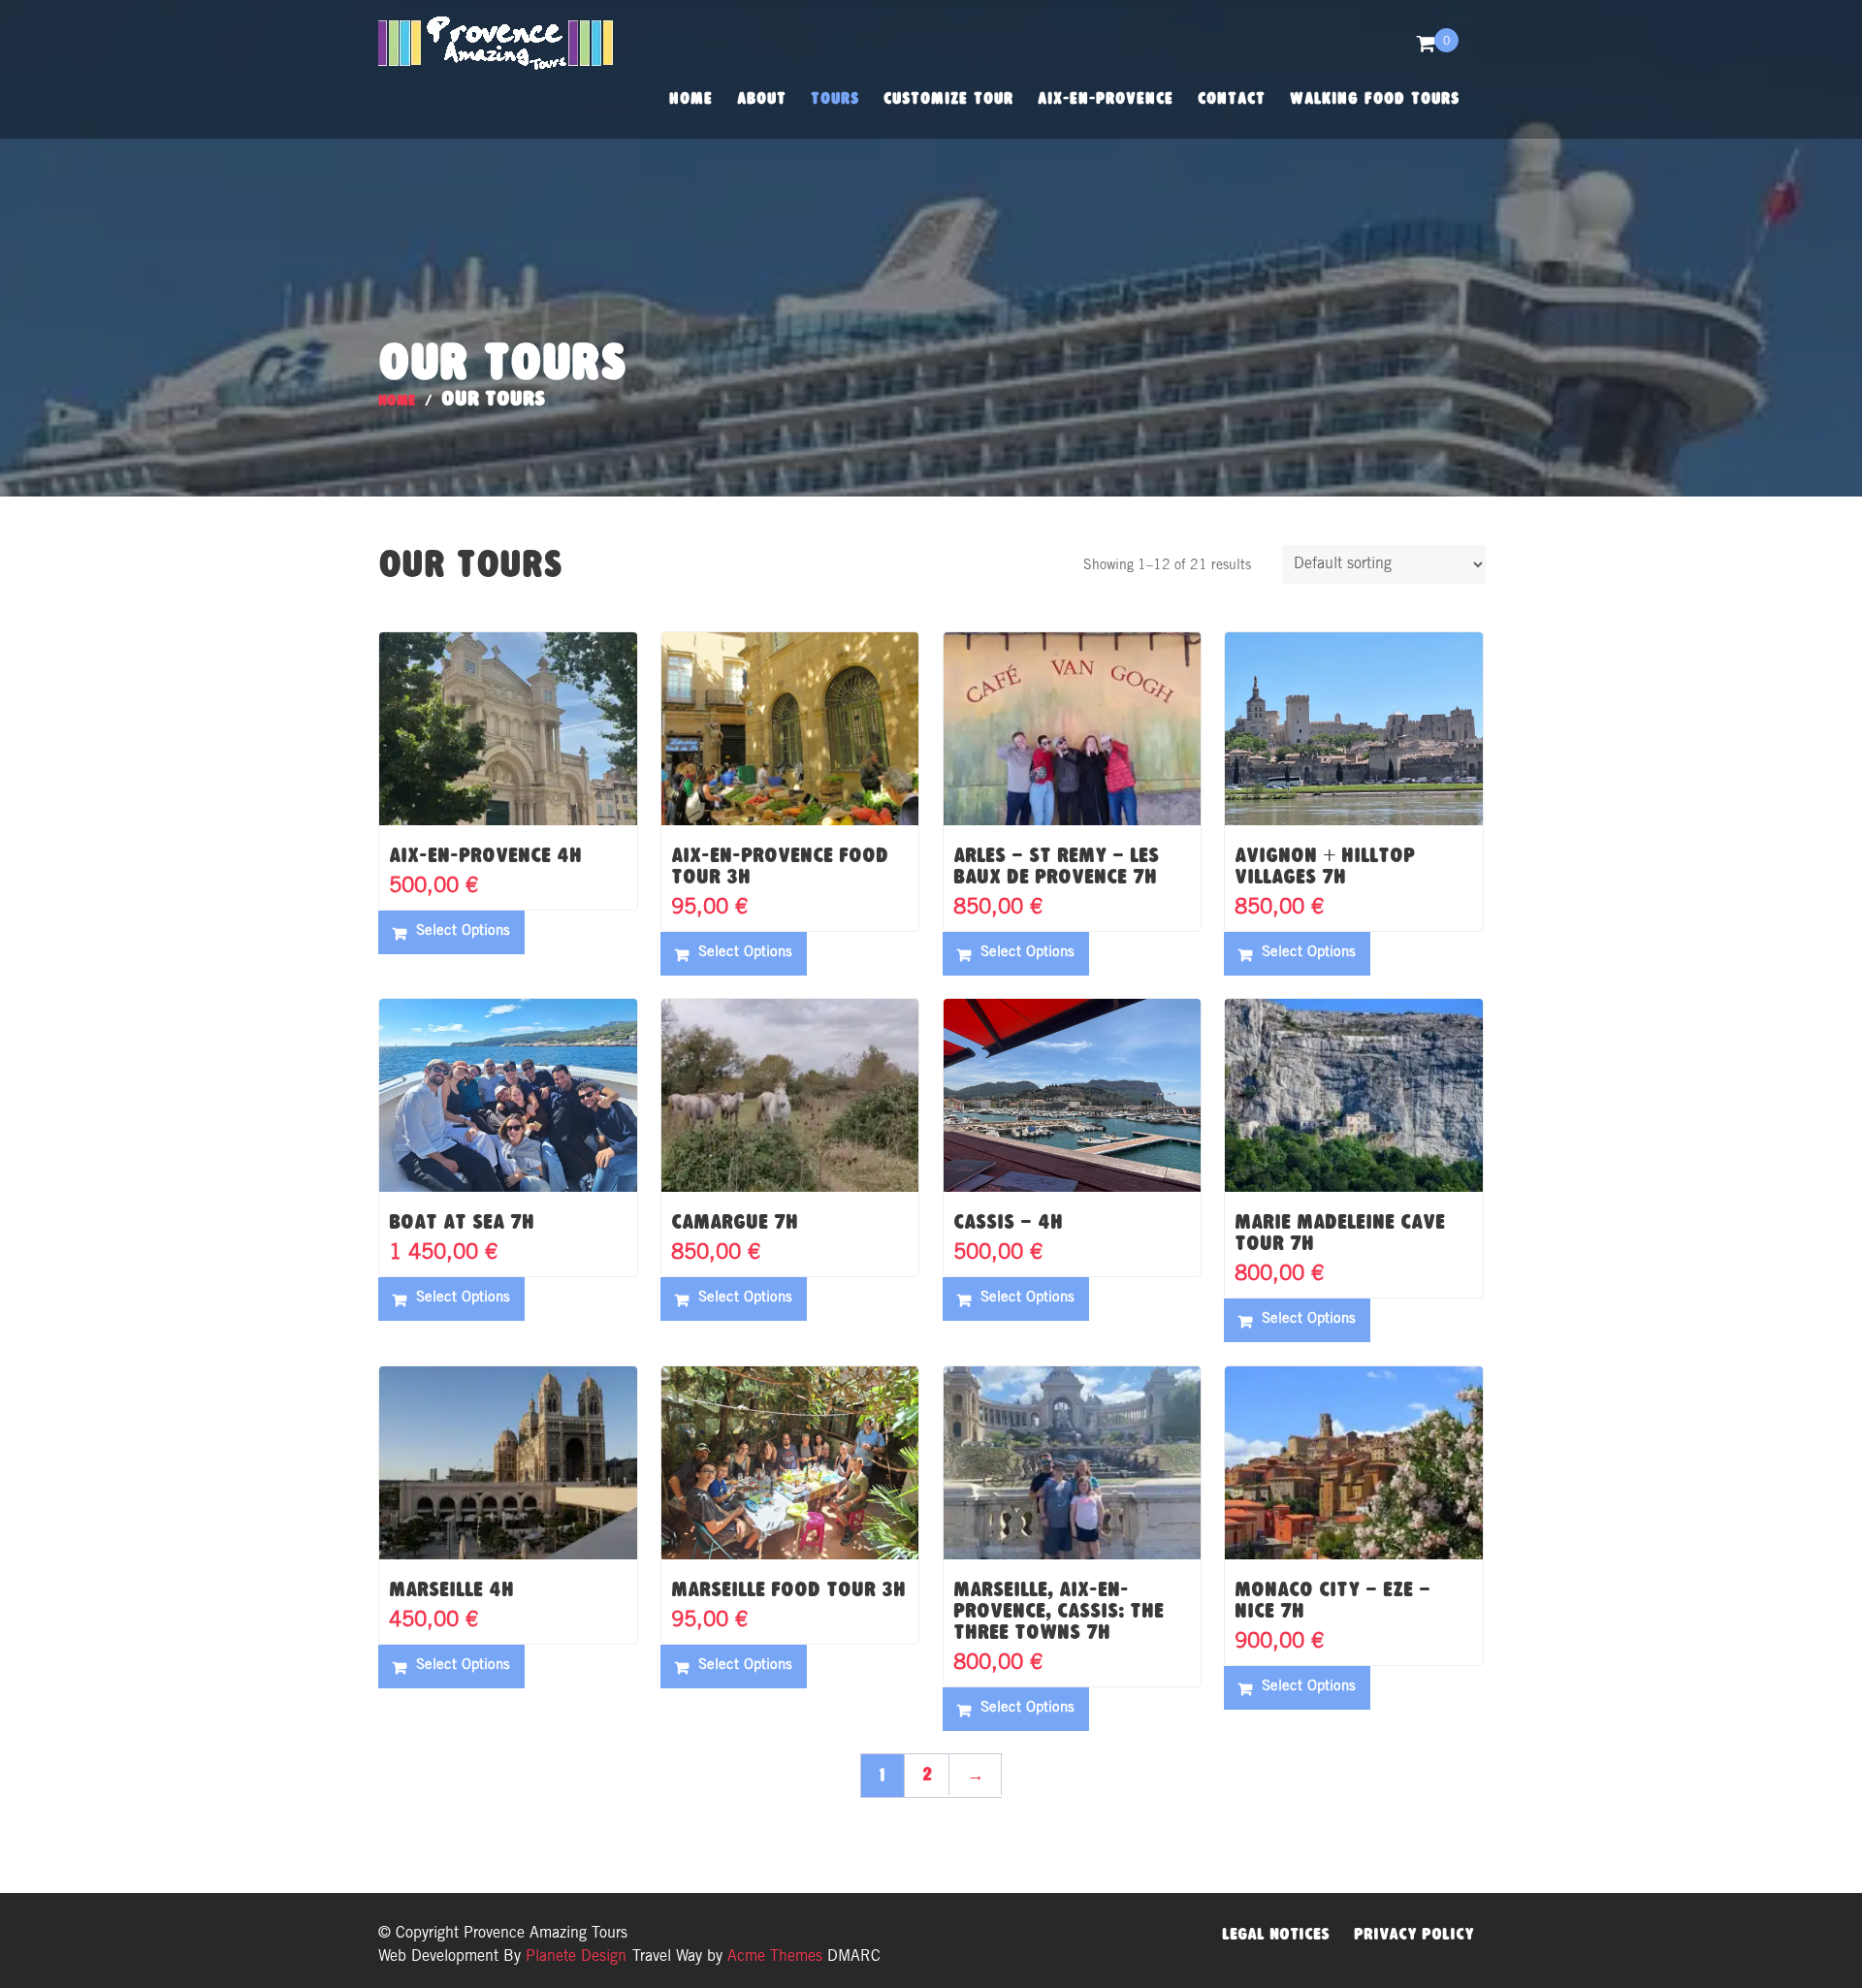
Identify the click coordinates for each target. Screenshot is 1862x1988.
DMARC (854, 1957)
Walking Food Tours (1375, 98)
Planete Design (574, 1957)
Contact (1232, 98)
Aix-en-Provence (1106, 98)
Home (691, 98)
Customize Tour (948, 98)
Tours (835, 98)
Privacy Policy (1414, 1934)
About (762, 98)
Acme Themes (775, 1957)
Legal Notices (1276, 1934)
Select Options (463, 931)
